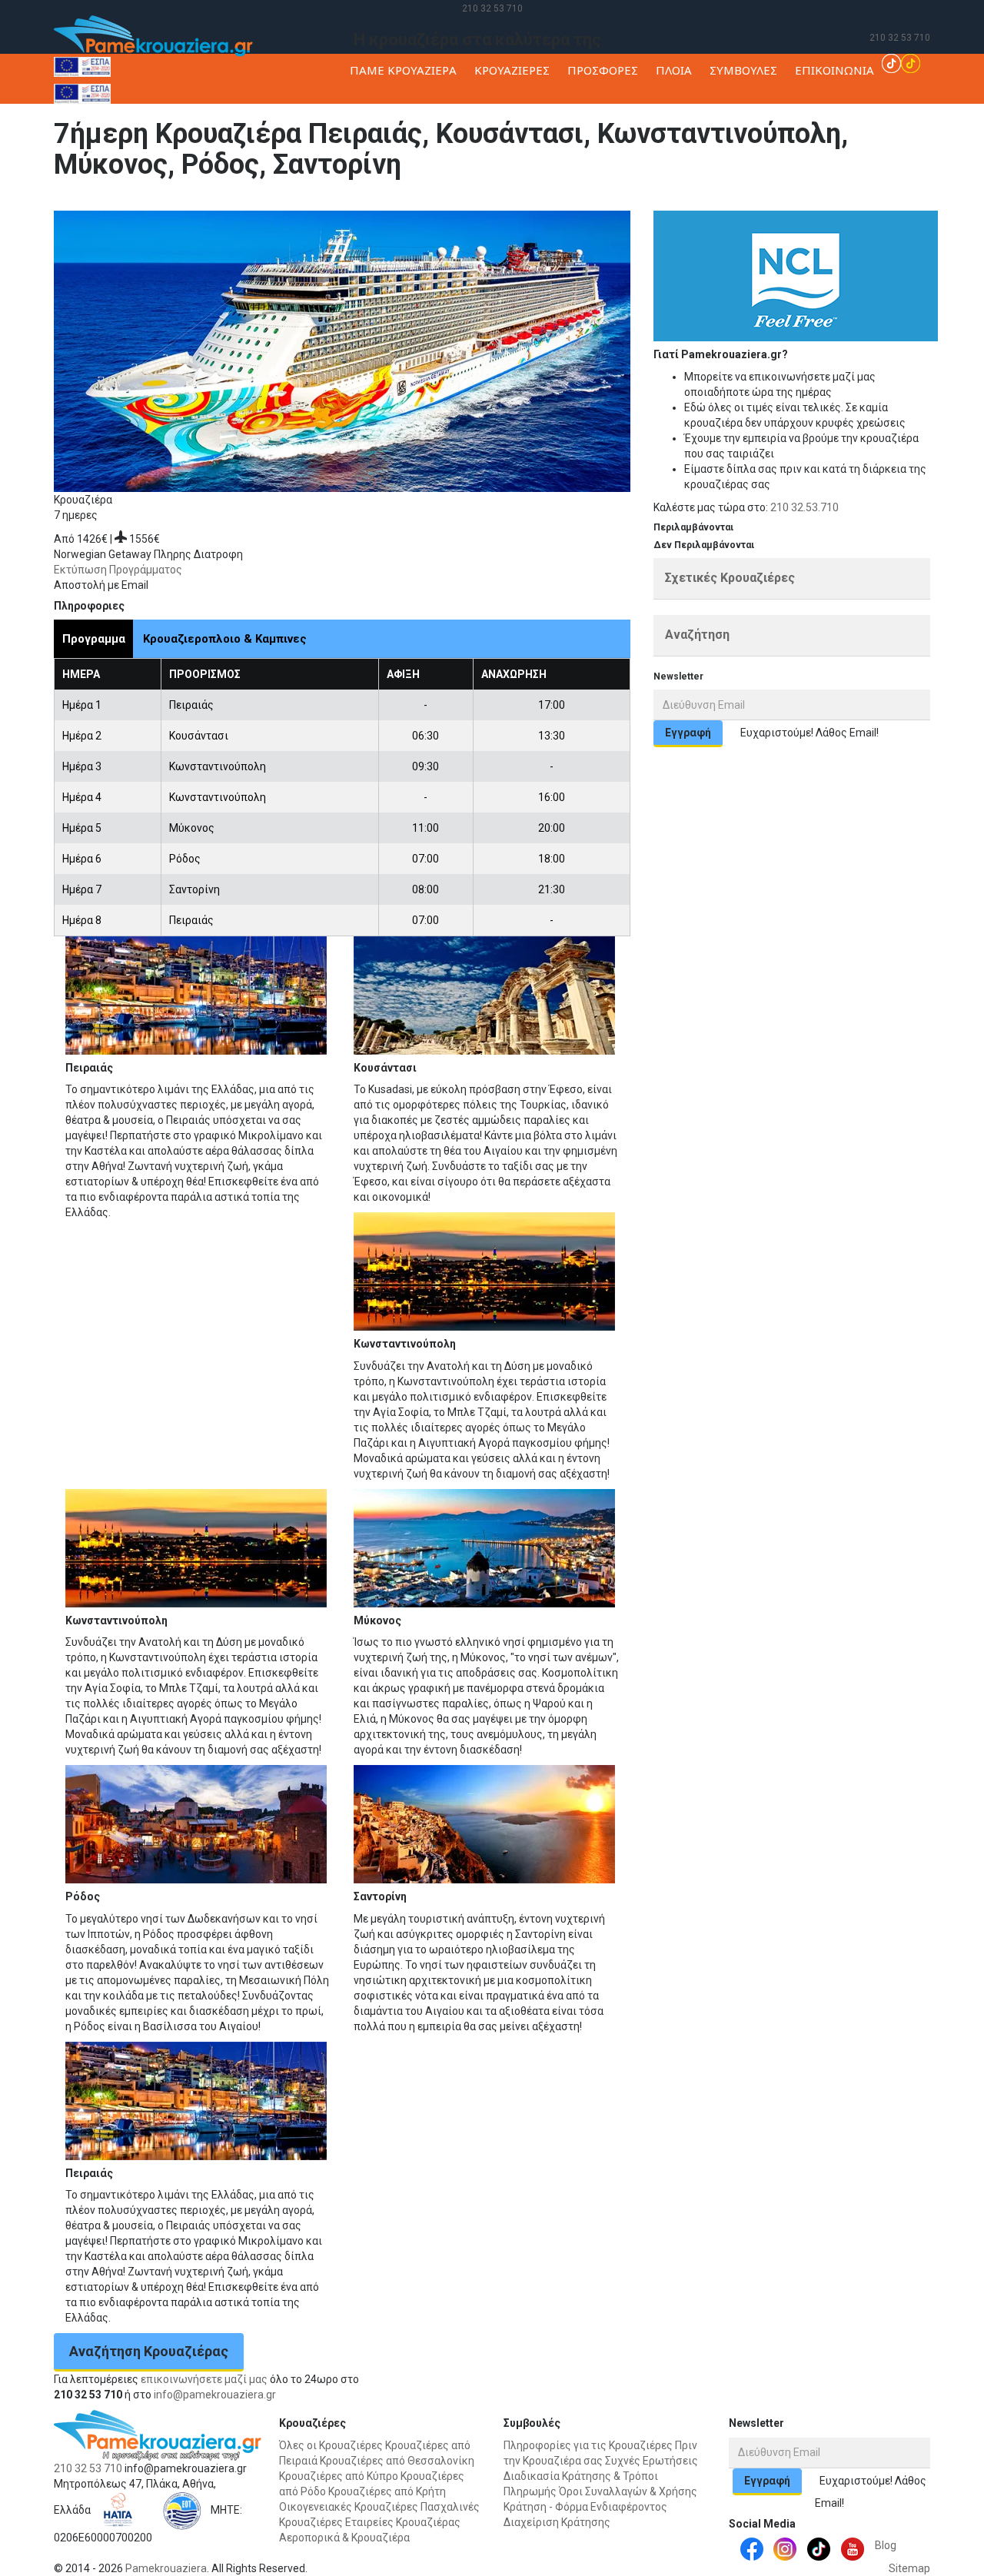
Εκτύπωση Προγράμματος (118, 570)
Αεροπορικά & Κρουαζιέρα (344, 2538)
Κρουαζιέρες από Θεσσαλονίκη (397, 2461)
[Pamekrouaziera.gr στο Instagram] (785, 2548)
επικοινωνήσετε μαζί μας (204, 2379)
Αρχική (208, 203)
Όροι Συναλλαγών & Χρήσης (628, 2491)
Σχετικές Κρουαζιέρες (730, 578)
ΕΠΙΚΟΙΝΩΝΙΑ (834, 70)
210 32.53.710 (804, 507)
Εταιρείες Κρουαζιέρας (403, 2522)
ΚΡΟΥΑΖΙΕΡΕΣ (512, 70)
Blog (886, 2545)
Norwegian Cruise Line (348, 203)
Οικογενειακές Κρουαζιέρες (349, 2507)
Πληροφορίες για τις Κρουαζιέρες (588, 2445)
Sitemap (909, 2568)
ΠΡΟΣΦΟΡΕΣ (603, 70)
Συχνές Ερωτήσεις (652, 2461)
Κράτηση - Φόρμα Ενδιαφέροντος (585, 2507)
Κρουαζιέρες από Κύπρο (339, 2476)
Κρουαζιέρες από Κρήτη (387, 2491)
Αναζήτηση (697, 635)
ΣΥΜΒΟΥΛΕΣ (743, 70)
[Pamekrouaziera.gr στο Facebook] (752, 2548)
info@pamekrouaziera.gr (215, 2395)
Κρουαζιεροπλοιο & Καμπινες (225, 639)
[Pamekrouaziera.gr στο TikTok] (901, 62)
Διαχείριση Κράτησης (557, 2522)
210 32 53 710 (492, 8)
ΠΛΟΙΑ (674, 70)
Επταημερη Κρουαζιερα (462, 203)
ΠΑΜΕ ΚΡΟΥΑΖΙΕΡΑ (403, 70)
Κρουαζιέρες (260, 203)
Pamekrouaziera (166, 2568)
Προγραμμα (94, 639)
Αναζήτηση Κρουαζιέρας (149, 2351)
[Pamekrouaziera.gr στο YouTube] (853, 2548)
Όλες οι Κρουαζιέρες (331, 2445)
